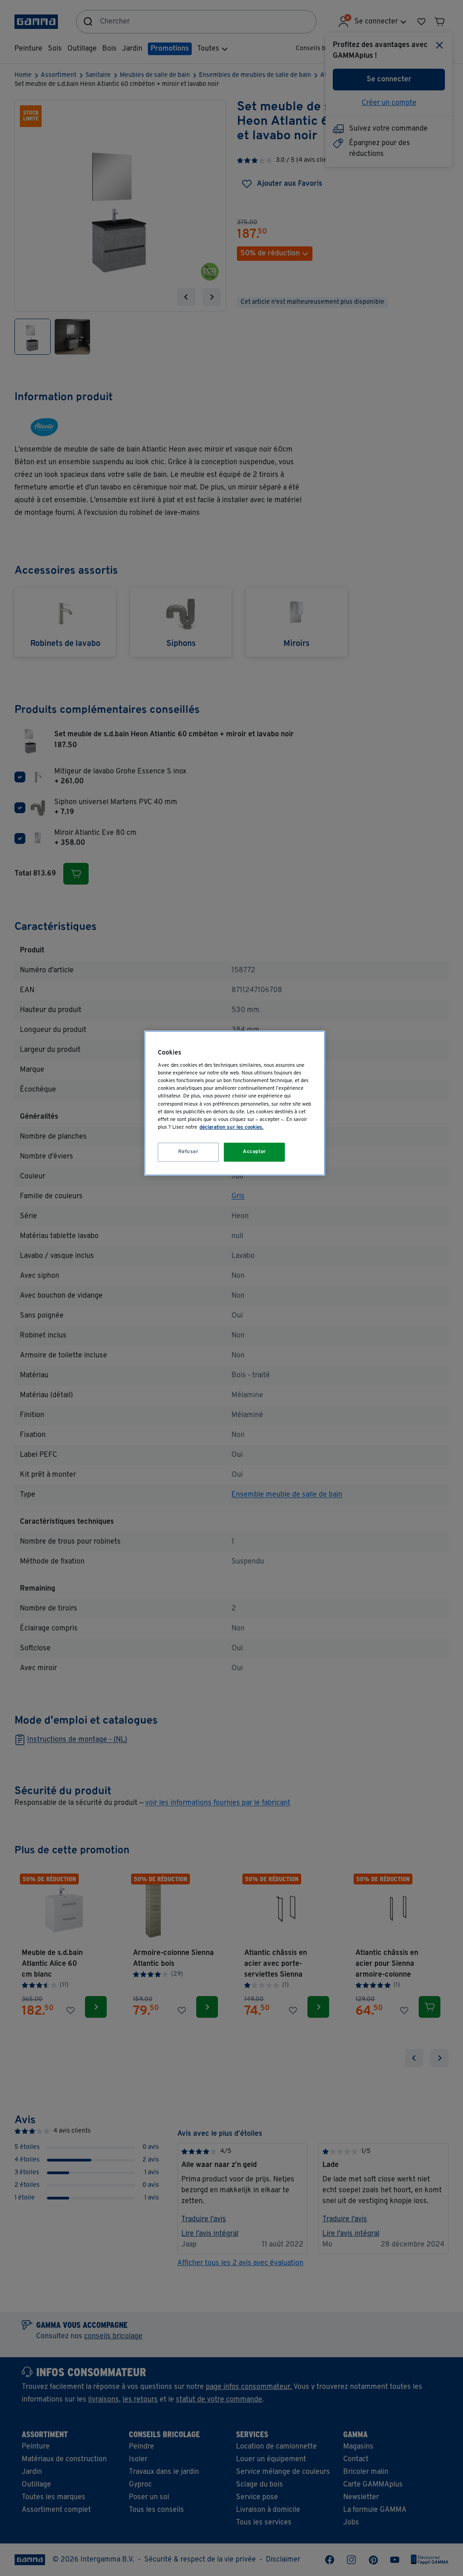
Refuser (189, 1152)
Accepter (255, 1152)
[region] (235, 1103)
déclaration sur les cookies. (231, 1127)
